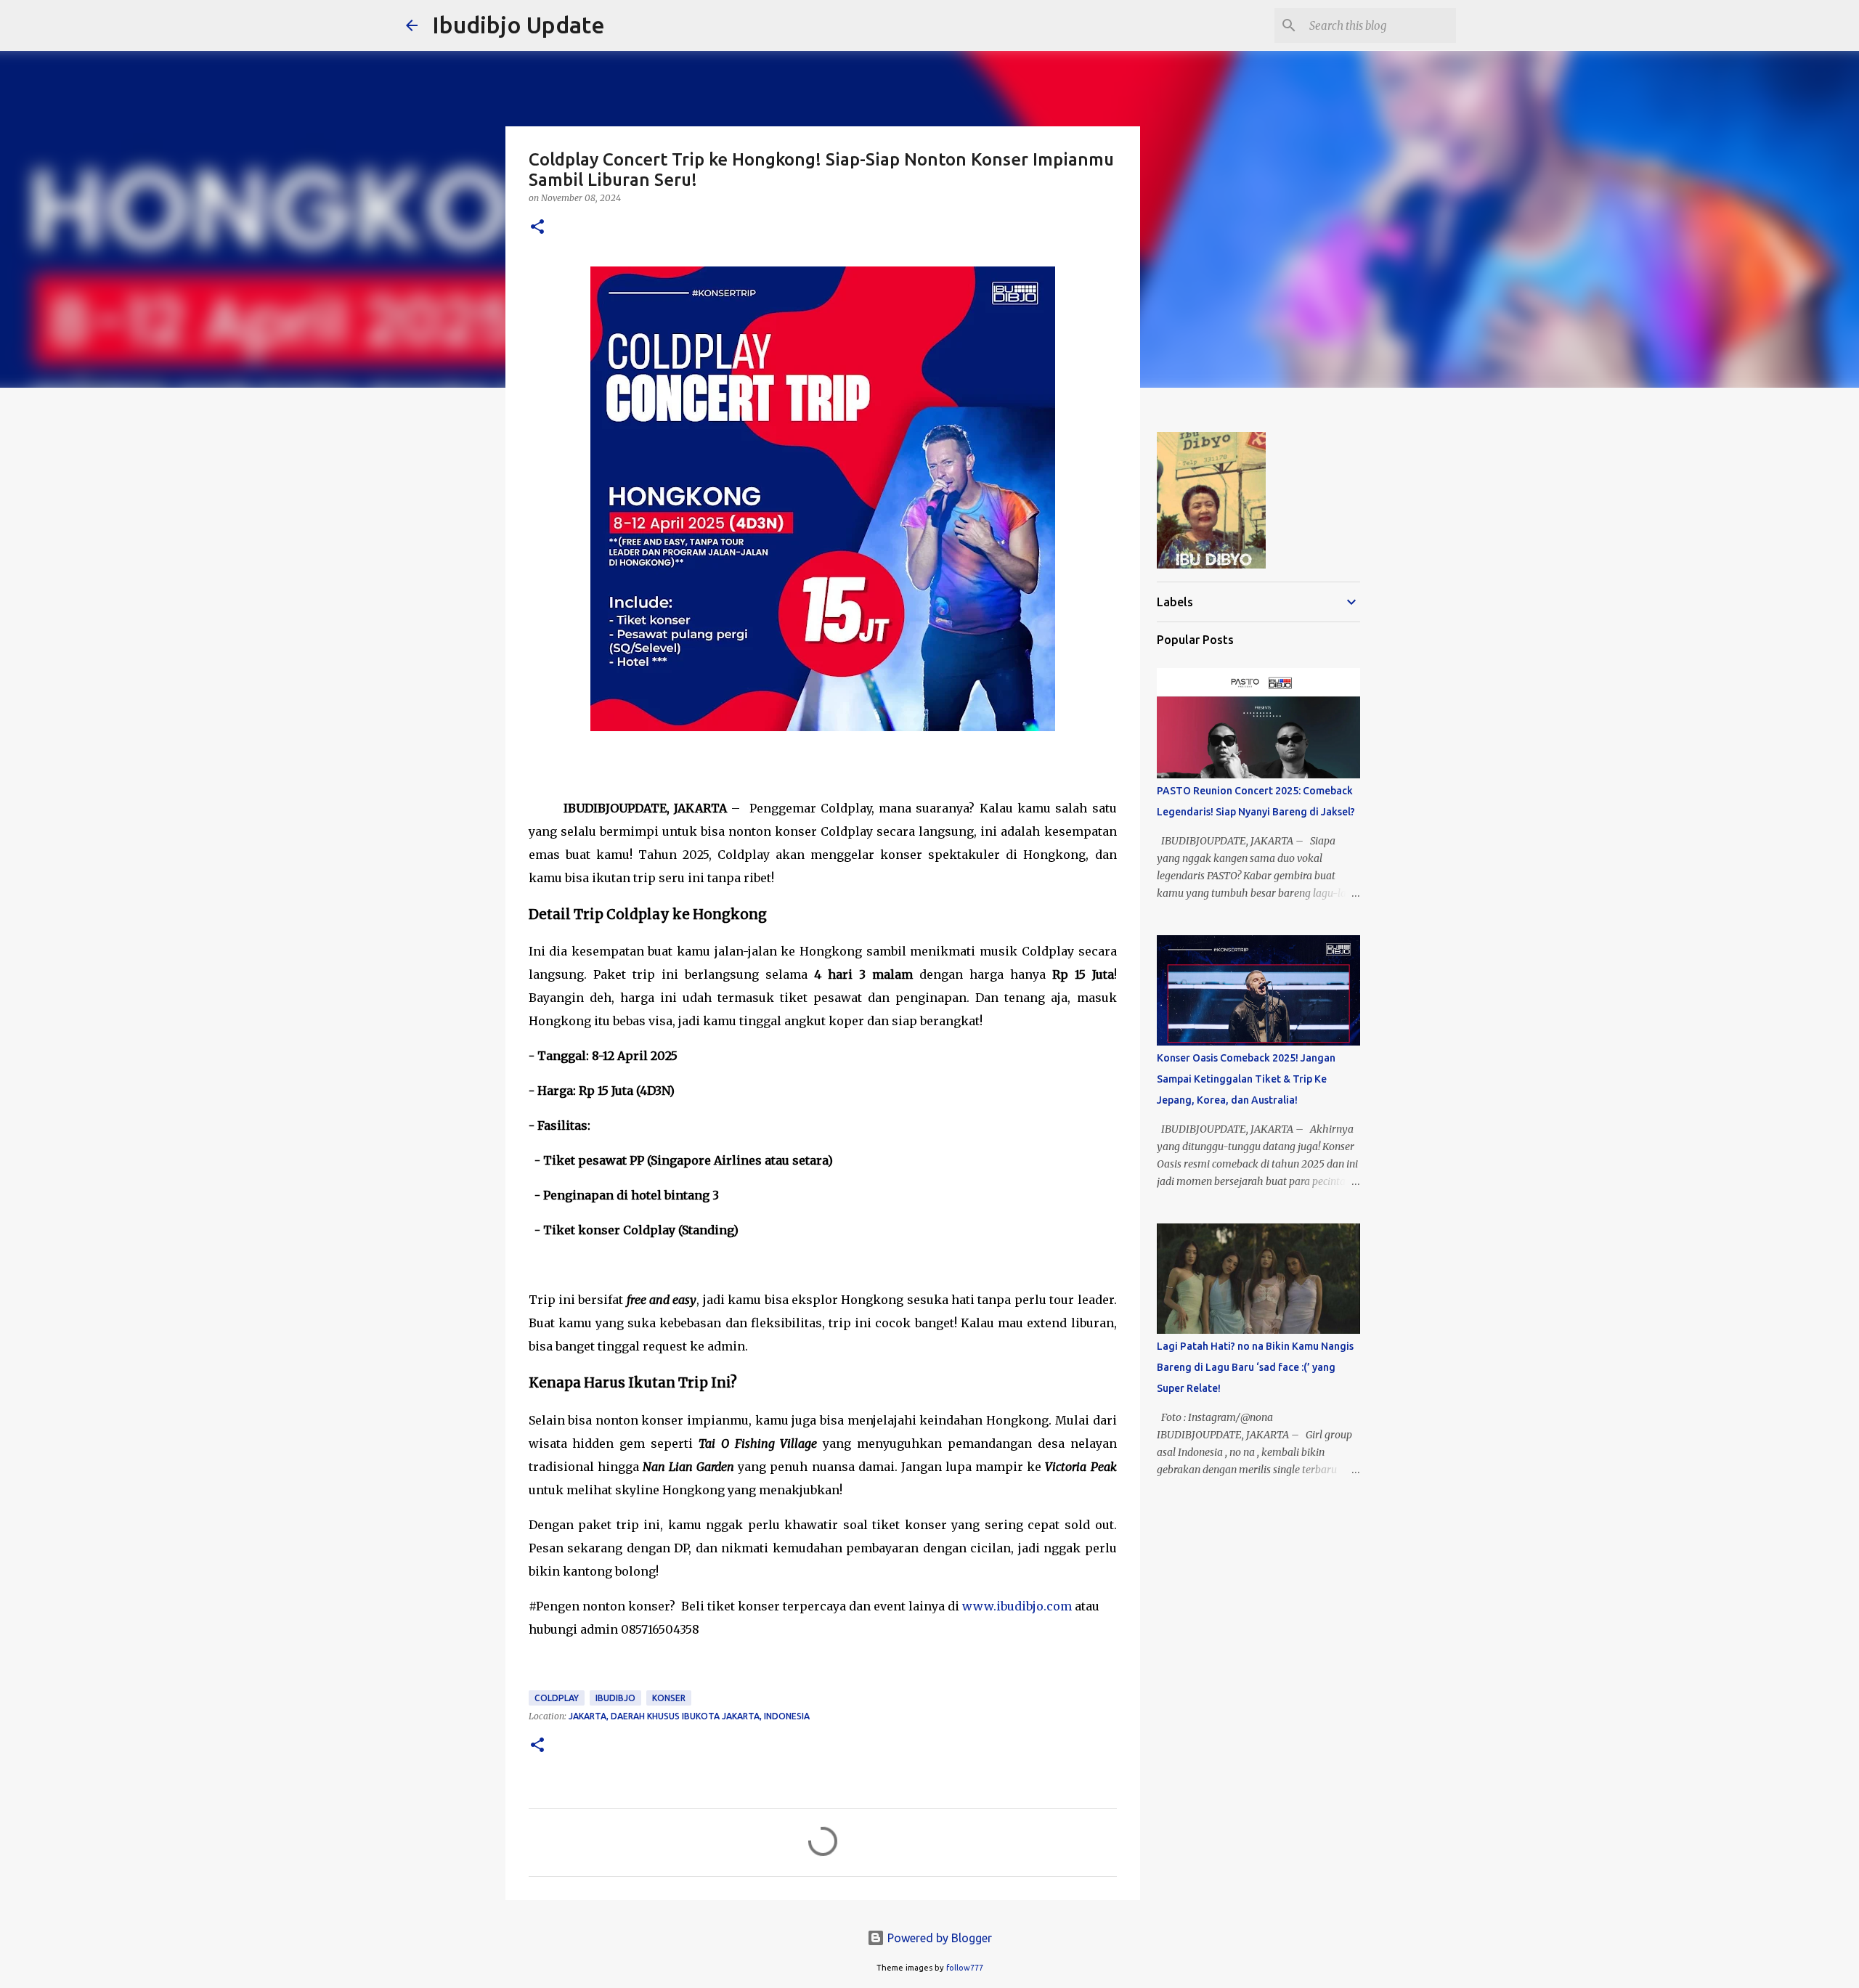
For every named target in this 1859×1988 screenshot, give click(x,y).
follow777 (965, 1968)
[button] (537, 228)
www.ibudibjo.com (1017, 1606)
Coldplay (557, 1698)
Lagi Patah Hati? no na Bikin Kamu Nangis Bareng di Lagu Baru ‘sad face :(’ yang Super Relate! (1255, 1367)
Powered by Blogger (938, 1938)
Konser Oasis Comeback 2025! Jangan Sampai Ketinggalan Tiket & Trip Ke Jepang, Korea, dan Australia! (1246, 1079)
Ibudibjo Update (518, 25)
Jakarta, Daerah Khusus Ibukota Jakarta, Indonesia (689, 1716)
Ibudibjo (615, 1698)
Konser (669, 1698)
